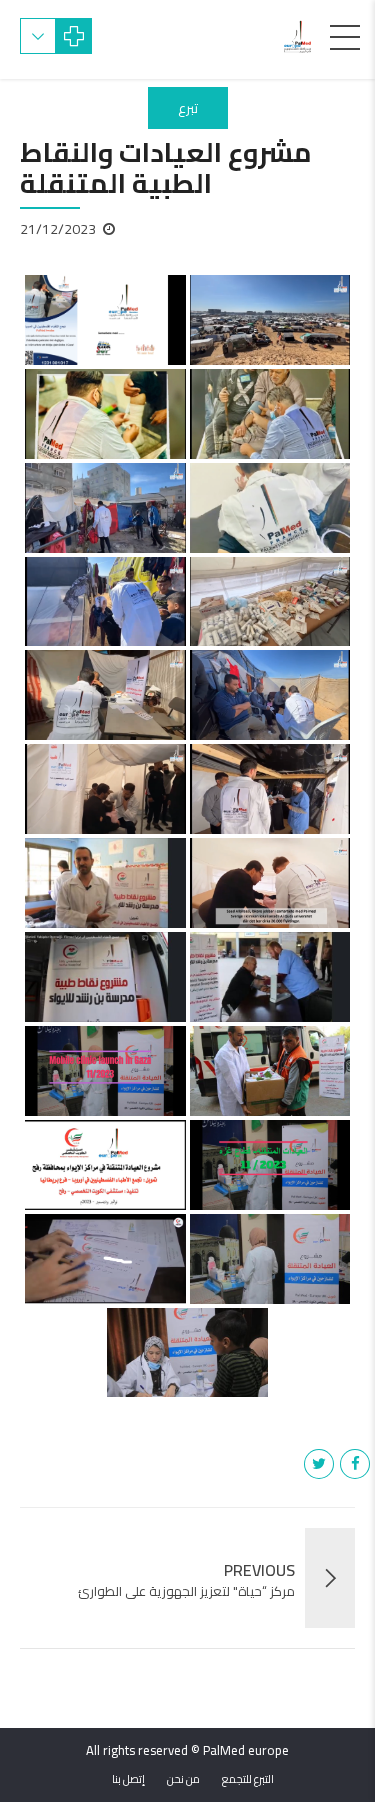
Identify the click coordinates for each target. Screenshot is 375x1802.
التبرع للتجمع (248, 1779)
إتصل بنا (128, 1779)
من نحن (183, 1779)
